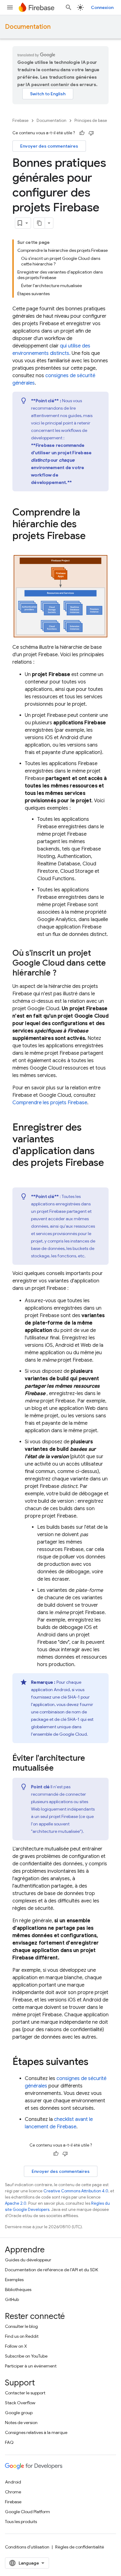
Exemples (14, 2280)
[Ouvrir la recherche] (69, 7)
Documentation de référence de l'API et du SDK (52, 2270)
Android (13, 2482)
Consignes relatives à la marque (36, 2432)
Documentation (28, 27)
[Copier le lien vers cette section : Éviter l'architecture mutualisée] (60, 1769)
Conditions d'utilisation (27, 2547)
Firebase (20, 121)
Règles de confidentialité (80, 2547)
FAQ (9, 2442)
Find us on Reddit (22, 2336)
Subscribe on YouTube (26, 2356)
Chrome (13, 2492)
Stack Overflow (20, 2403)
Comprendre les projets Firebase (50, 1103)
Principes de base (91, 121)
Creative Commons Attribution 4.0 (76, 2191)
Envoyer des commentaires (49, 146)
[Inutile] (91, 133)
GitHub (12, 2299)
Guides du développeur (28, 2260)
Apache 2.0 (16, 2203)
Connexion (102, 7)
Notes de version (21, 2423)
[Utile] (82, 133)
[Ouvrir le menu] (10, 7)
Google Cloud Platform (27, 2512)
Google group (19, 2413)
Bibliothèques (18, 2290)
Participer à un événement (31, 2366)
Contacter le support (25, 2393)
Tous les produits (21, 2522)
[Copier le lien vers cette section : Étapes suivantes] (95, 2062)
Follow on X (16, 2346)
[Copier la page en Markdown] (39, 223)
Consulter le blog (21, 2326)
